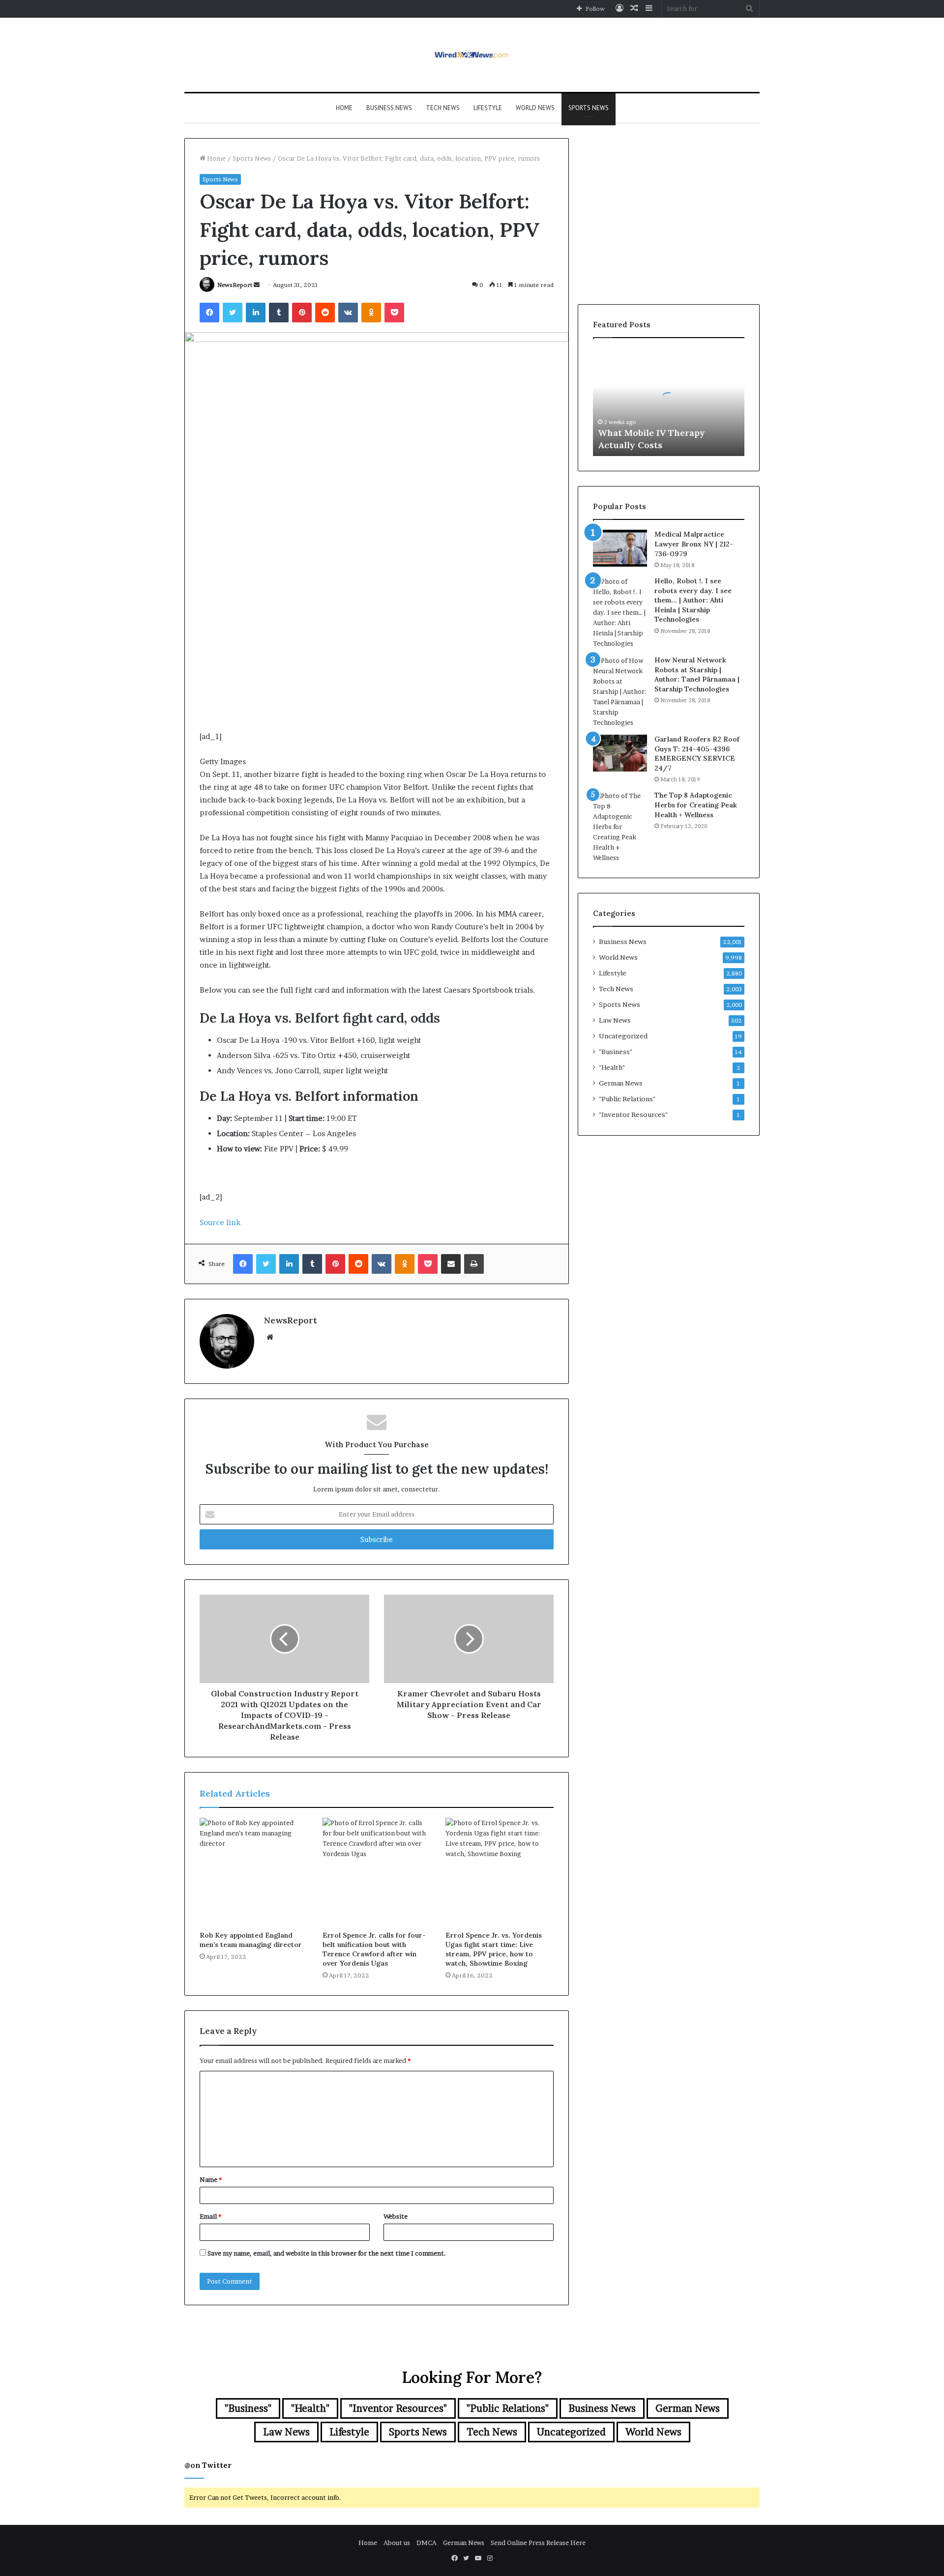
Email (210, 2216)
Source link (220, 1222)
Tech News (443, 108)
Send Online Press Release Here (538, 2543)
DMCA (427, 2543)
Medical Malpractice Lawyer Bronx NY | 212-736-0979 (694, 544)
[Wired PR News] (472, 55)
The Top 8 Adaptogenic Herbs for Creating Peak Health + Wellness (696, 805)
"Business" (616, 1052)
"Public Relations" (627, 1099)
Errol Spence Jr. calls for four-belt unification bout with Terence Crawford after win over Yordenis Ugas (374, 1949)
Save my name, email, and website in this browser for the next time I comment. (327, 2253)
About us (397, 2543)
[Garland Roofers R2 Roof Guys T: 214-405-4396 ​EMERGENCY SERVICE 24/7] (620, 753)
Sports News (589, 108)
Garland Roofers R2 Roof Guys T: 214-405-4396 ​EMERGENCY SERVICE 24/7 (697, 754)
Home (344, 108)
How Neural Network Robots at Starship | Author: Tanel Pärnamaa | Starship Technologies (697, 674)
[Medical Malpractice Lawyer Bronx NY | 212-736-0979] (620, 548)
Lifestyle (488, 108)
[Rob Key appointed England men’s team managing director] (254, 1872)
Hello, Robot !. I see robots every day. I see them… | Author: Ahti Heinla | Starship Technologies (693, 600)
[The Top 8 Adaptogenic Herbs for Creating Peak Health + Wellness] (620, 827)
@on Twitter (208, 2465)
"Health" (612, 1067)
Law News (615, 1020)
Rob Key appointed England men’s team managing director (251, 1940)
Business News (389, 108)
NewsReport (235, 285)
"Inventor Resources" (633, 1115)
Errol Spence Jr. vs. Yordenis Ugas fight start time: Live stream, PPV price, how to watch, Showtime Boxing (494, 1949)
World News (535, 108)
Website (396, 2216)
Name (211, 2179)
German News (621, 1083)
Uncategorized (623, 1036)
